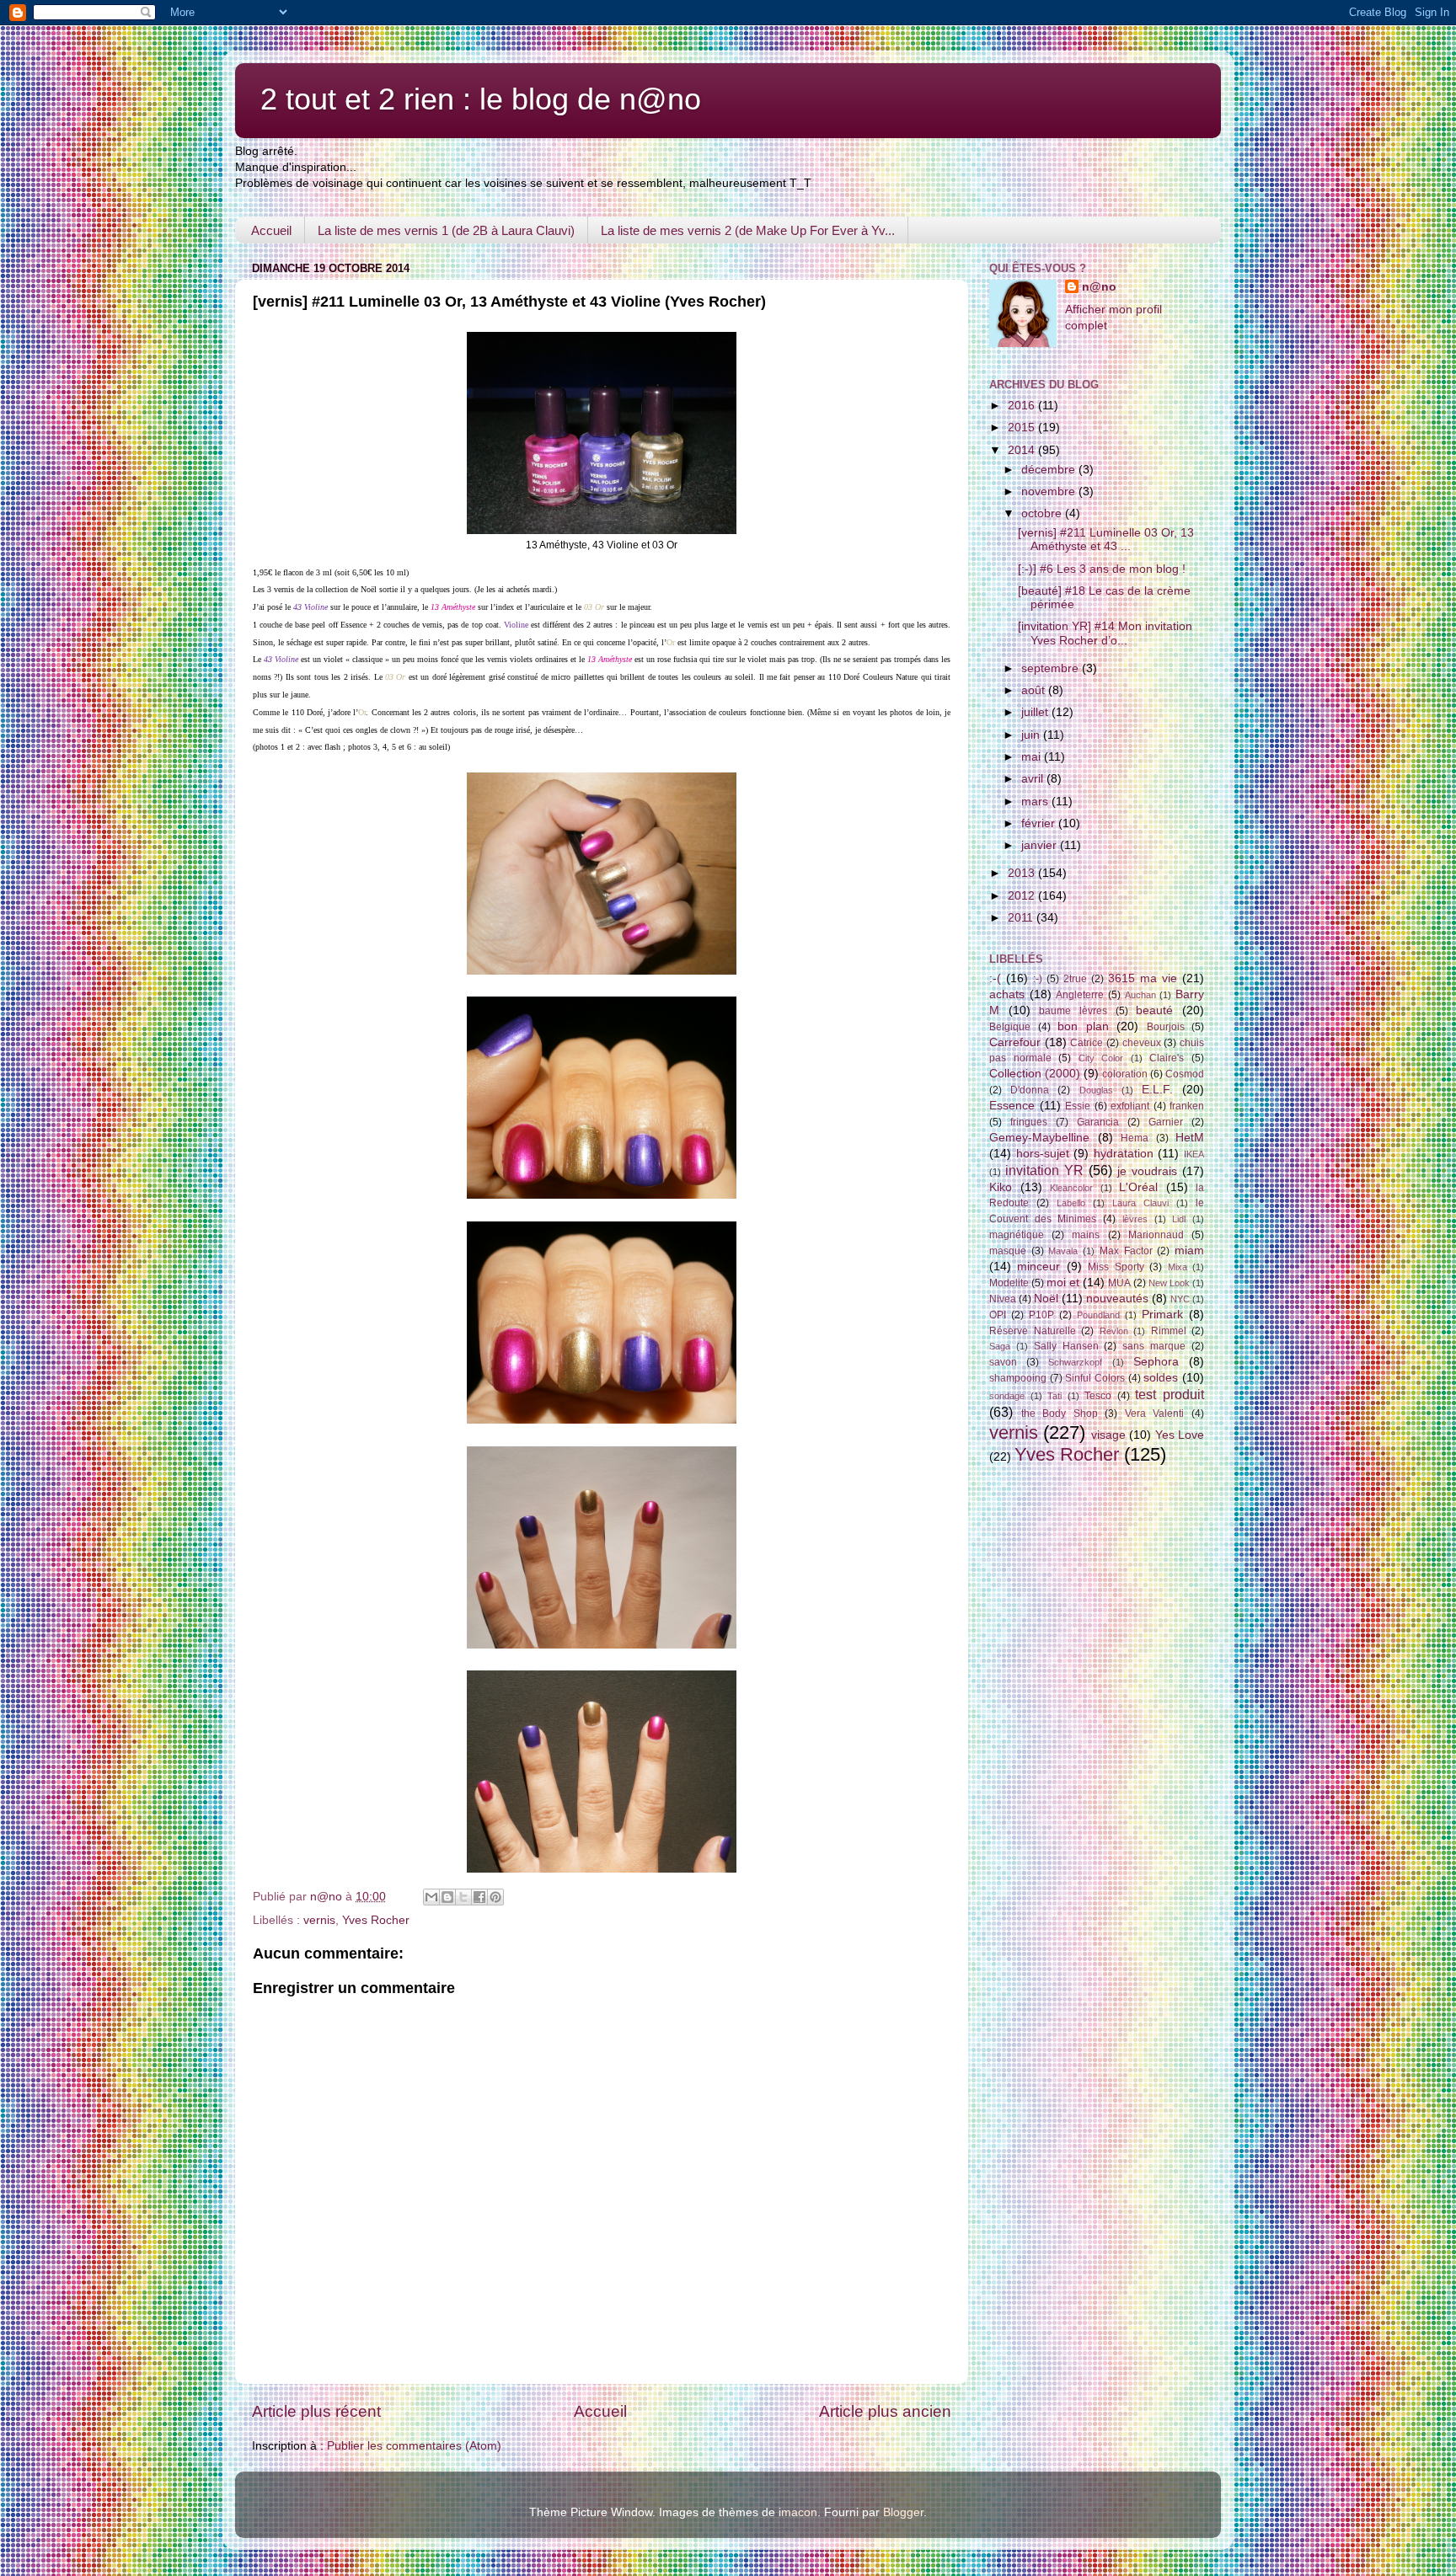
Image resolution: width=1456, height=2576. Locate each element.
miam (1189, 1251)
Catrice (1087, 1043)
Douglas (1096, 1090)
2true (1075, 979)
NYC (1180, 1299)
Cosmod (1185, 1074)
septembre (1052, 668)
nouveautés (1117, 1299)
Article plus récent (316, 2411)
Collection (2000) (1035, 1074)
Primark (1162, 1315)
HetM (1190, 1138)
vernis (319, 1920)
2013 (1023, 873)
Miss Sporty (1116, 1267)
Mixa (1178, 1267)
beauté (1154, 1010)
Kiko (1001, 1187)
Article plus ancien (885, 2411)
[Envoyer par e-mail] (431, 1897)
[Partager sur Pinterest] (495, 1897)
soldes (1161, 1378)
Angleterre (1080, 995)
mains (1086, 1235)
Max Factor (1126, 1251)
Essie (1078, 1106)
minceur (1038, 1267)
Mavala (1063, 1251)
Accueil (271, 230)
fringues (1029, 1122)
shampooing (1018, 1378)
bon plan (1083, 1026)
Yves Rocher (376, 1920)
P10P (1041, 1315)
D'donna (1030, 1090)
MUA (1119, 1283)
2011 (1022, 918)
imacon (798, 2512)
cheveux (1142, 1043)
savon (1003, 1362)
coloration (1125, 1074)
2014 (1023, 450)
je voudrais (1147, 1171)
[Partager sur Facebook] (479, 1897)
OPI (998, 1315)
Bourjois (1166, 1027)
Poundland (1098, 1315)
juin (1032, 735)
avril (1034, 779)
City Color (1101, 1058)
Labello (1071, 1203)
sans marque (1154, 1346)
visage (1108, 1435)
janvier (1041, 845)
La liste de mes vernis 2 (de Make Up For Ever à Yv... (748, 230)
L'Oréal (1138, 1187)
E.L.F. (1157, 1090)
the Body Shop (1060, 1414)
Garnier (1166, 1122)
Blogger (903, 2512)
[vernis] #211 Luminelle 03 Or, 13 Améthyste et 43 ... (1106, 540)
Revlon (1114, 1331)
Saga (1000, 1346)
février (1040, 823)
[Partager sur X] (463, 1897)
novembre (1050, 492)
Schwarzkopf (1075, 1362)
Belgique (1010, 1027)
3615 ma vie (1143, 978)
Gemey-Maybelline (1039, 1138)
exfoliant (1130, 1106)
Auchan (1140, 995)
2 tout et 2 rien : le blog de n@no (481, 99)
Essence (1012, 1106)
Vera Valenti (1155, 1414)
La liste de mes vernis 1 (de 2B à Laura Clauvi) (446, 230)
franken (1187, 1106)
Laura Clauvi (1140, 1203)
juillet (1036, 712)
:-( (995, 978)
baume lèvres (1073, 1011)
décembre (1050, 470)
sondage (1007, 1396)
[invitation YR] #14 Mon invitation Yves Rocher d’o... (1105, 633)
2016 (1023, 406)
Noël (1046, 1299)
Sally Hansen (1066, 1346)
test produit (1170, 1394)
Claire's (1167, 1058)
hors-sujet (1043, 1154)
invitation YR (1044, 1170)
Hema (1135, 1138)
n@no (1099, 287)
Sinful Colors (1095, 1378)
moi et (1063, 1283)
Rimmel (1169, 1331)
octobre (1043, 513)
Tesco (1098, 1396)
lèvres (1135, 1219)
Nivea (1003, 1299)
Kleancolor (1071, 1188)
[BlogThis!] (447, 1897)
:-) (1038, 979)
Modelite (1009, 1283)
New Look (1169, 1283)
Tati (1055, 1396)
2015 (1023, 428)
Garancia (1098, 1122)
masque (1008, 1251)
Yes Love (1180, 1435)
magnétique (1017, 1235)
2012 (1023, 896)
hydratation (1124, 1154)
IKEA (1194, 1154)
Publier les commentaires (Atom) (414, 2446)
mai (1033, 757)
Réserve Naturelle (1033, 1331)
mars (1036, 802)
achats (1007, 994)
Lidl (1179, 1219)
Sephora (1156, 1362)
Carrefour (1015, 1042)
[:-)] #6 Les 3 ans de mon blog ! (1102, 569)
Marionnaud (1156, 1235)
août (1035, 690)
